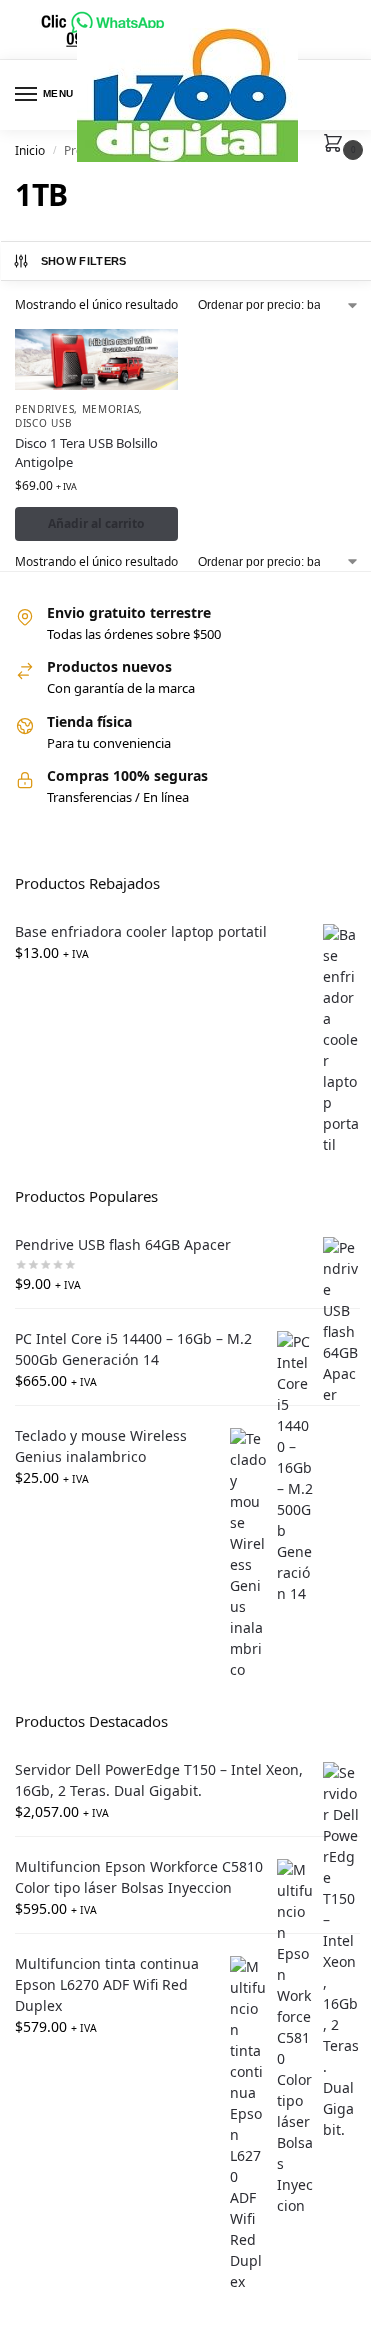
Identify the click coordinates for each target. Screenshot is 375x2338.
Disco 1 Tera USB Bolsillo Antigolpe (86, 453)
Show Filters (84, 261)
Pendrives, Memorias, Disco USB (79, 416)
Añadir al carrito (96, 523)
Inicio (30, 150)
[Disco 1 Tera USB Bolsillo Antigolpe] (96, 359)
